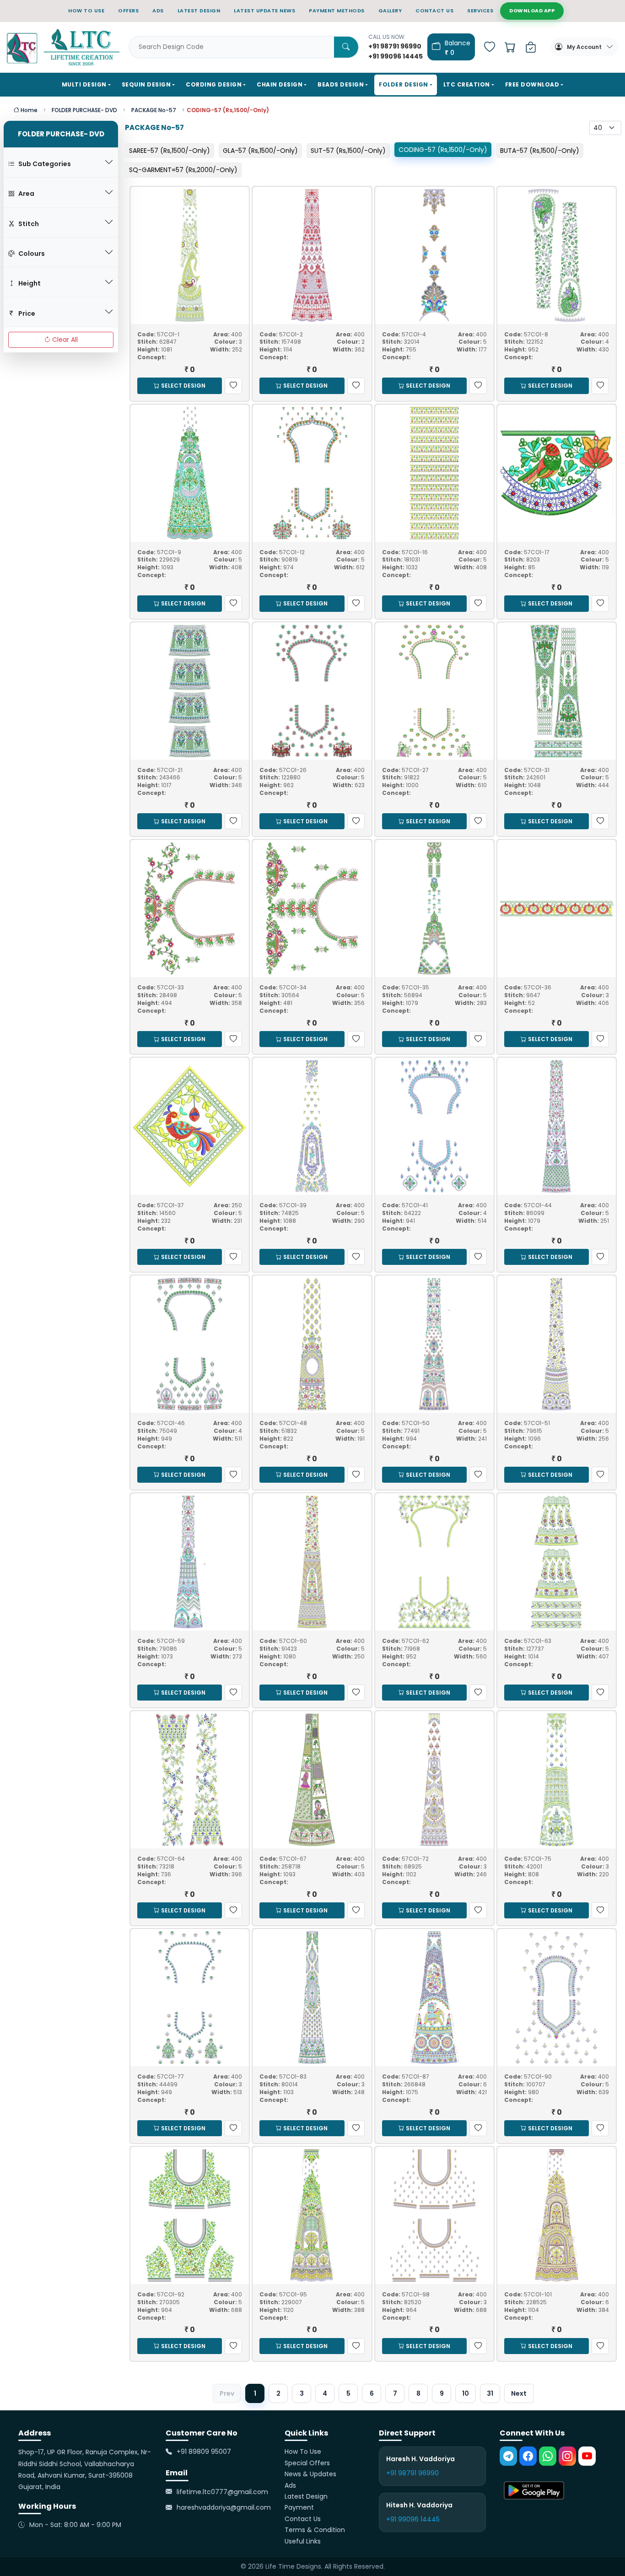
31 (490, 2393)
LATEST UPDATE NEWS (264, 11)
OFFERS (128, 11)
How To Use (303, 2452)
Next (519, 2393)
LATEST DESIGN (199, 11)
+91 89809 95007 (204, 2452)
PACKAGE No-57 (154, 110)
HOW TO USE (86, 11)
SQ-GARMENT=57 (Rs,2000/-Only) (183, 170)
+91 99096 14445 (413, 2519)
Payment (299, 2507)
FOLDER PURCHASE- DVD (84, 110)
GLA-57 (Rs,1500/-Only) (260, 151)
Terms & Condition (315, 2530)
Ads (290, 2485)
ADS (158, 11)
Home (28, 110)
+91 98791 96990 (412, 2473)
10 (466, 2393)
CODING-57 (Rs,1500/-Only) (443, 150)
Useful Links (303, 2541)
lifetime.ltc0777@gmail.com (222, 2492)
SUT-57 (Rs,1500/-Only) (348, 151)
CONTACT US (434, 11)
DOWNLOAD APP (532, 11)
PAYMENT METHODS (337, 11)
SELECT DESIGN (183, 386)
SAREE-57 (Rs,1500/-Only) (170, 151)
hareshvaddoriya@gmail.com (224, 2507)
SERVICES (480, 11)
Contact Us (303, 2519)
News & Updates (310, 2474)
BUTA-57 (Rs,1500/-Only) (540, 151)
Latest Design (306, 2496)
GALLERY (390, 11)
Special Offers (307, 2463)
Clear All (65, 340)
